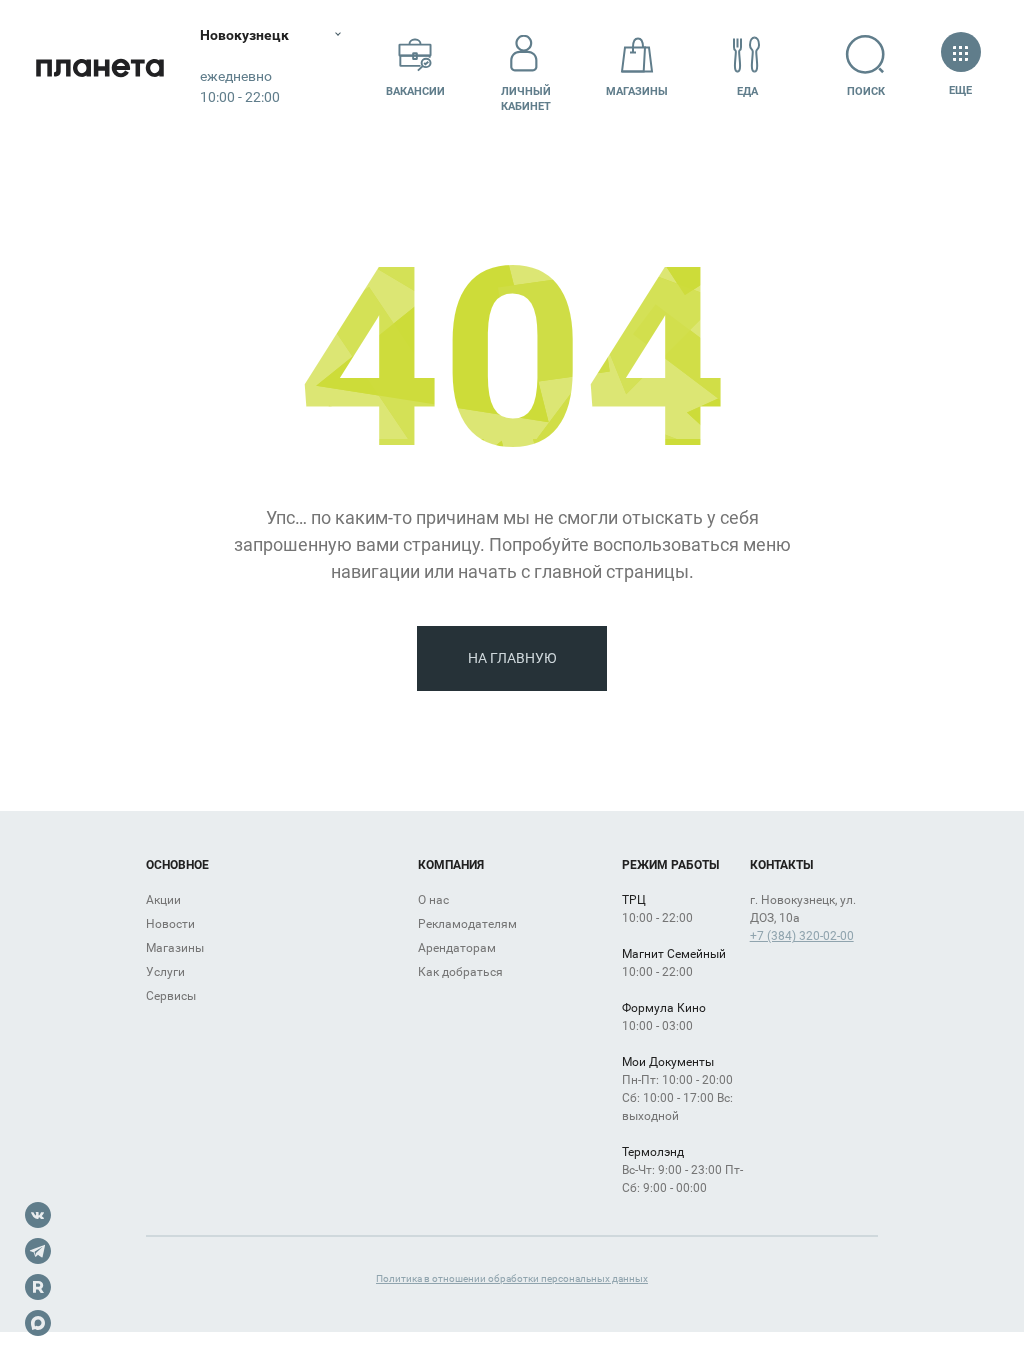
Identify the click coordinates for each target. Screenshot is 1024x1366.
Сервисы (171, 996)
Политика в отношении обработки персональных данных (512, 1278)
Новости (170, 924)
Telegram (38, 1251)
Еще (961, 90)
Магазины (637, 91)
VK (38, 1215)
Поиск (866, 91)
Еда (747, 91)
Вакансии (415, 91)
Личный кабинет (526, 99)
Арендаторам (457, 948)
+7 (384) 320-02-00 (802, 936)
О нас (433, 900)
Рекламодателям (467, 924)
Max (38, 1323)
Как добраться (460, 972)
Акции (163, 900)
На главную (512, 658)
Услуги (165, 972)
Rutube (38, 1287)
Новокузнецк (244, 35)
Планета (100, 67)
